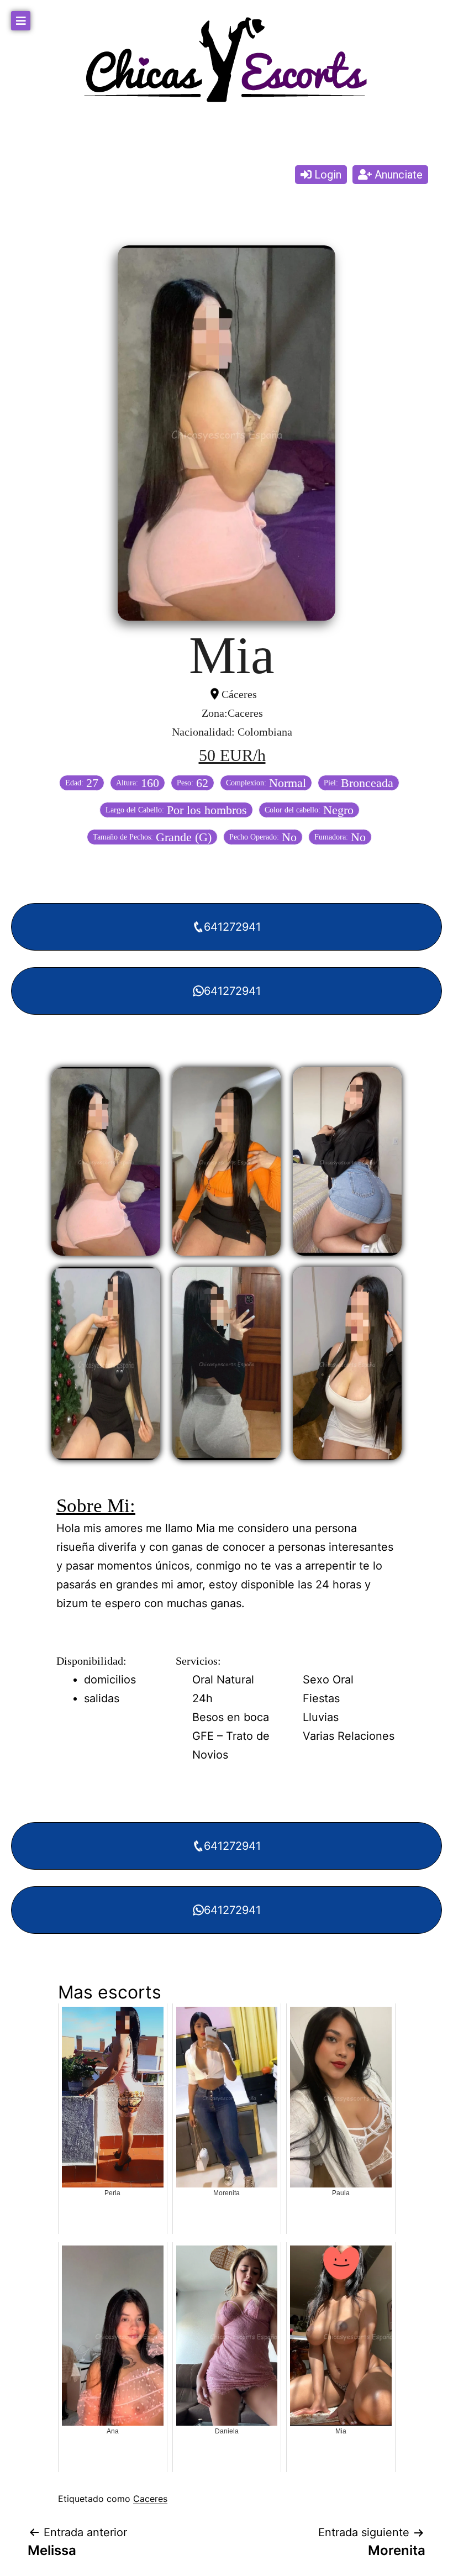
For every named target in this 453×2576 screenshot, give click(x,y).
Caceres (150, 2499)
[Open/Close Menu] (21, 21)
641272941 (232, 927)
